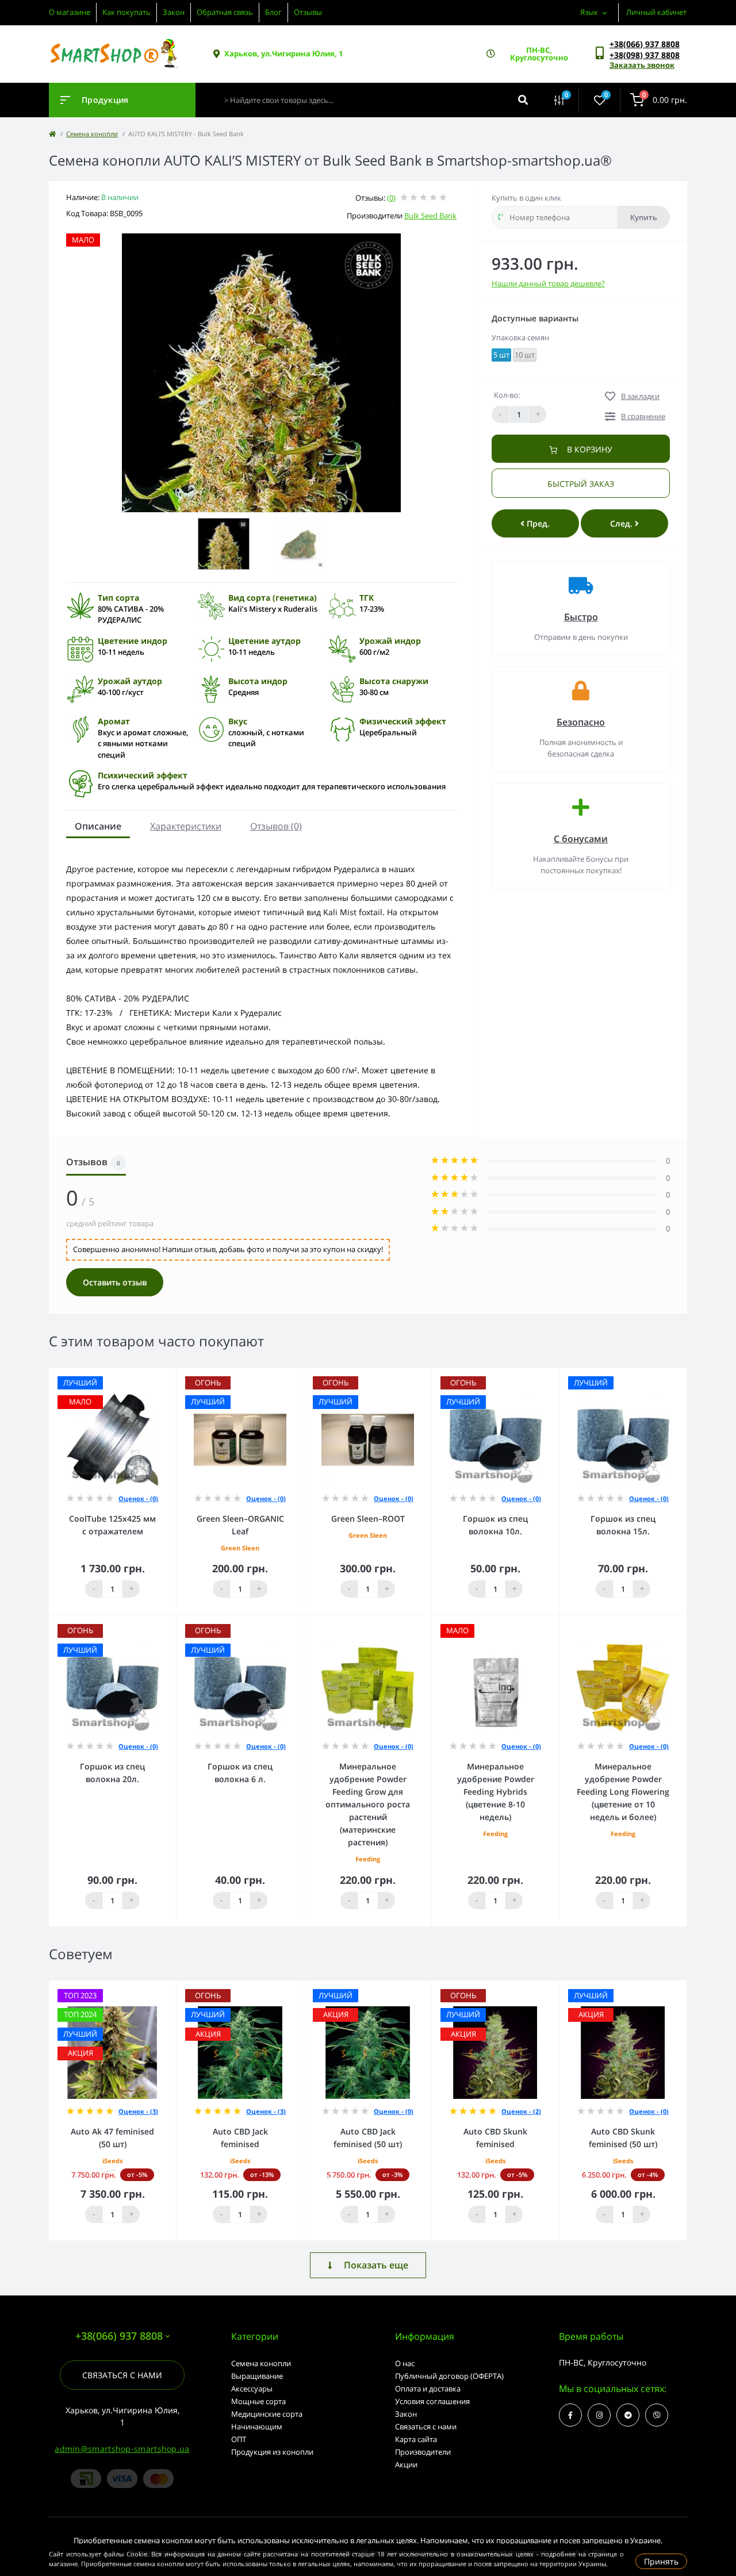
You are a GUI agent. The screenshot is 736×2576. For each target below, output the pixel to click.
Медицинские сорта (267, 2414)
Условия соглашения (432, 2401)
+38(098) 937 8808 (645, 55)
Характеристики (186, 826)
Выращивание (257, 2376)
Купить (644, 217)
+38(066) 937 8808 (645, 44)
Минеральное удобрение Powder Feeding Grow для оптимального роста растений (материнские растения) (368, 1804)
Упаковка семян (520, 337)
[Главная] (52, 134)
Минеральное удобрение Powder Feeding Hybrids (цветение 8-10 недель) (496, 1792)
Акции (406, 2464)
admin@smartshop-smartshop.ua (122, 2449)
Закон (174, 12)
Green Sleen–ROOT (368, 1519)
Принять (661, 2561)
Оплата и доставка (428, 2389)
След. (622, 523)
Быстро (581, 617)
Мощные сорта (258, 2401)
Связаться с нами (122, 2375)
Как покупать (126, 12)
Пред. (537, 523)
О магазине (70, 12)
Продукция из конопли (272, 2452)
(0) (391, 198)
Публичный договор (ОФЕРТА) (449, 2376)
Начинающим (257, 2427)
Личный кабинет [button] (656, 12)
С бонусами (581, 839)
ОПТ (239, 2439)
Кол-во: (507, 395)
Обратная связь (225, 12)
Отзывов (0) (276, 826)
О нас (405, 2363)
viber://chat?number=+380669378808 (657, 2415)
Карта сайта (416, 2439)
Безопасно (581, 722)
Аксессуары (252, 2389)
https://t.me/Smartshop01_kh (628, 2415)
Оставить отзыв (115, 1282)
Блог (273, 12)
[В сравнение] (155, 1375)
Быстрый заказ (581, 484)
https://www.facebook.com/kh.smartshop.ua (570, 2415)
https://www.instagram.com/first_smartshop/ (599, 2415)
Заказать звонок (642, 65)
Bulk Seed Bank (430, 216)
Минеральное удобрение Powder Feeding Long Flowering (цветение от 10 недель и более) (623, 1792)
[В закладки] (171, 1375)
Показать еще (376, 2265)
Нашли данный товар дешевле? (548, 283)
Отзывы (308, 12)
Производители (423, 2452)
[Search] (523, 100)
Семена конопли (92, 134)
